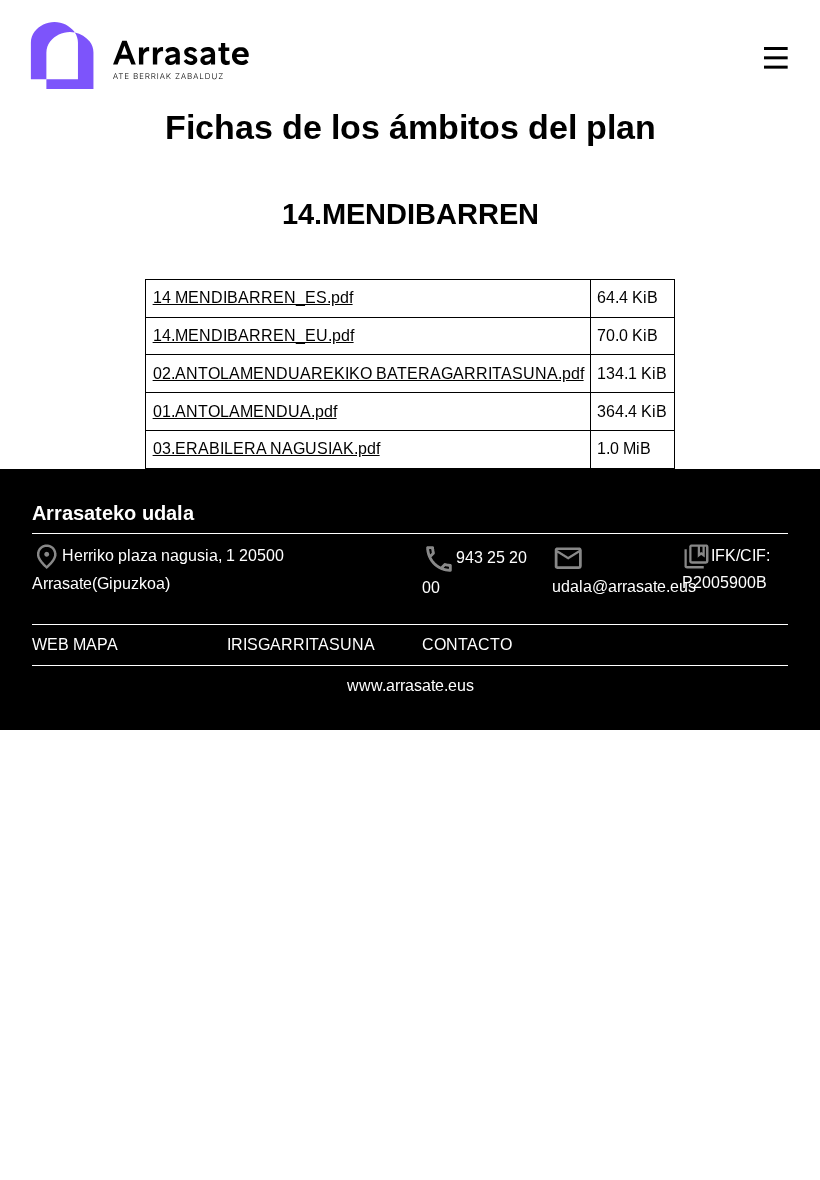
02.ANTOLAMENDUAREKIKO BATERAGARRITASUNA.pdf (368, 373)
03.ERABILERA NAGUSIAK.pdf (266, 448)
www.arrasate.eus (410, 685)
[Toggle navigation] (776, 58)
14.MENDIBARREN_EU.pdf (253, 335)
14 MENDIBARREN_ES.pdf (253, 297)
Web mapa (75, 644)
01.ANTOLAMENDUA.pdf (245, 411)
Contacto (467, 644)
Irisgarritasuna (301, 644)
